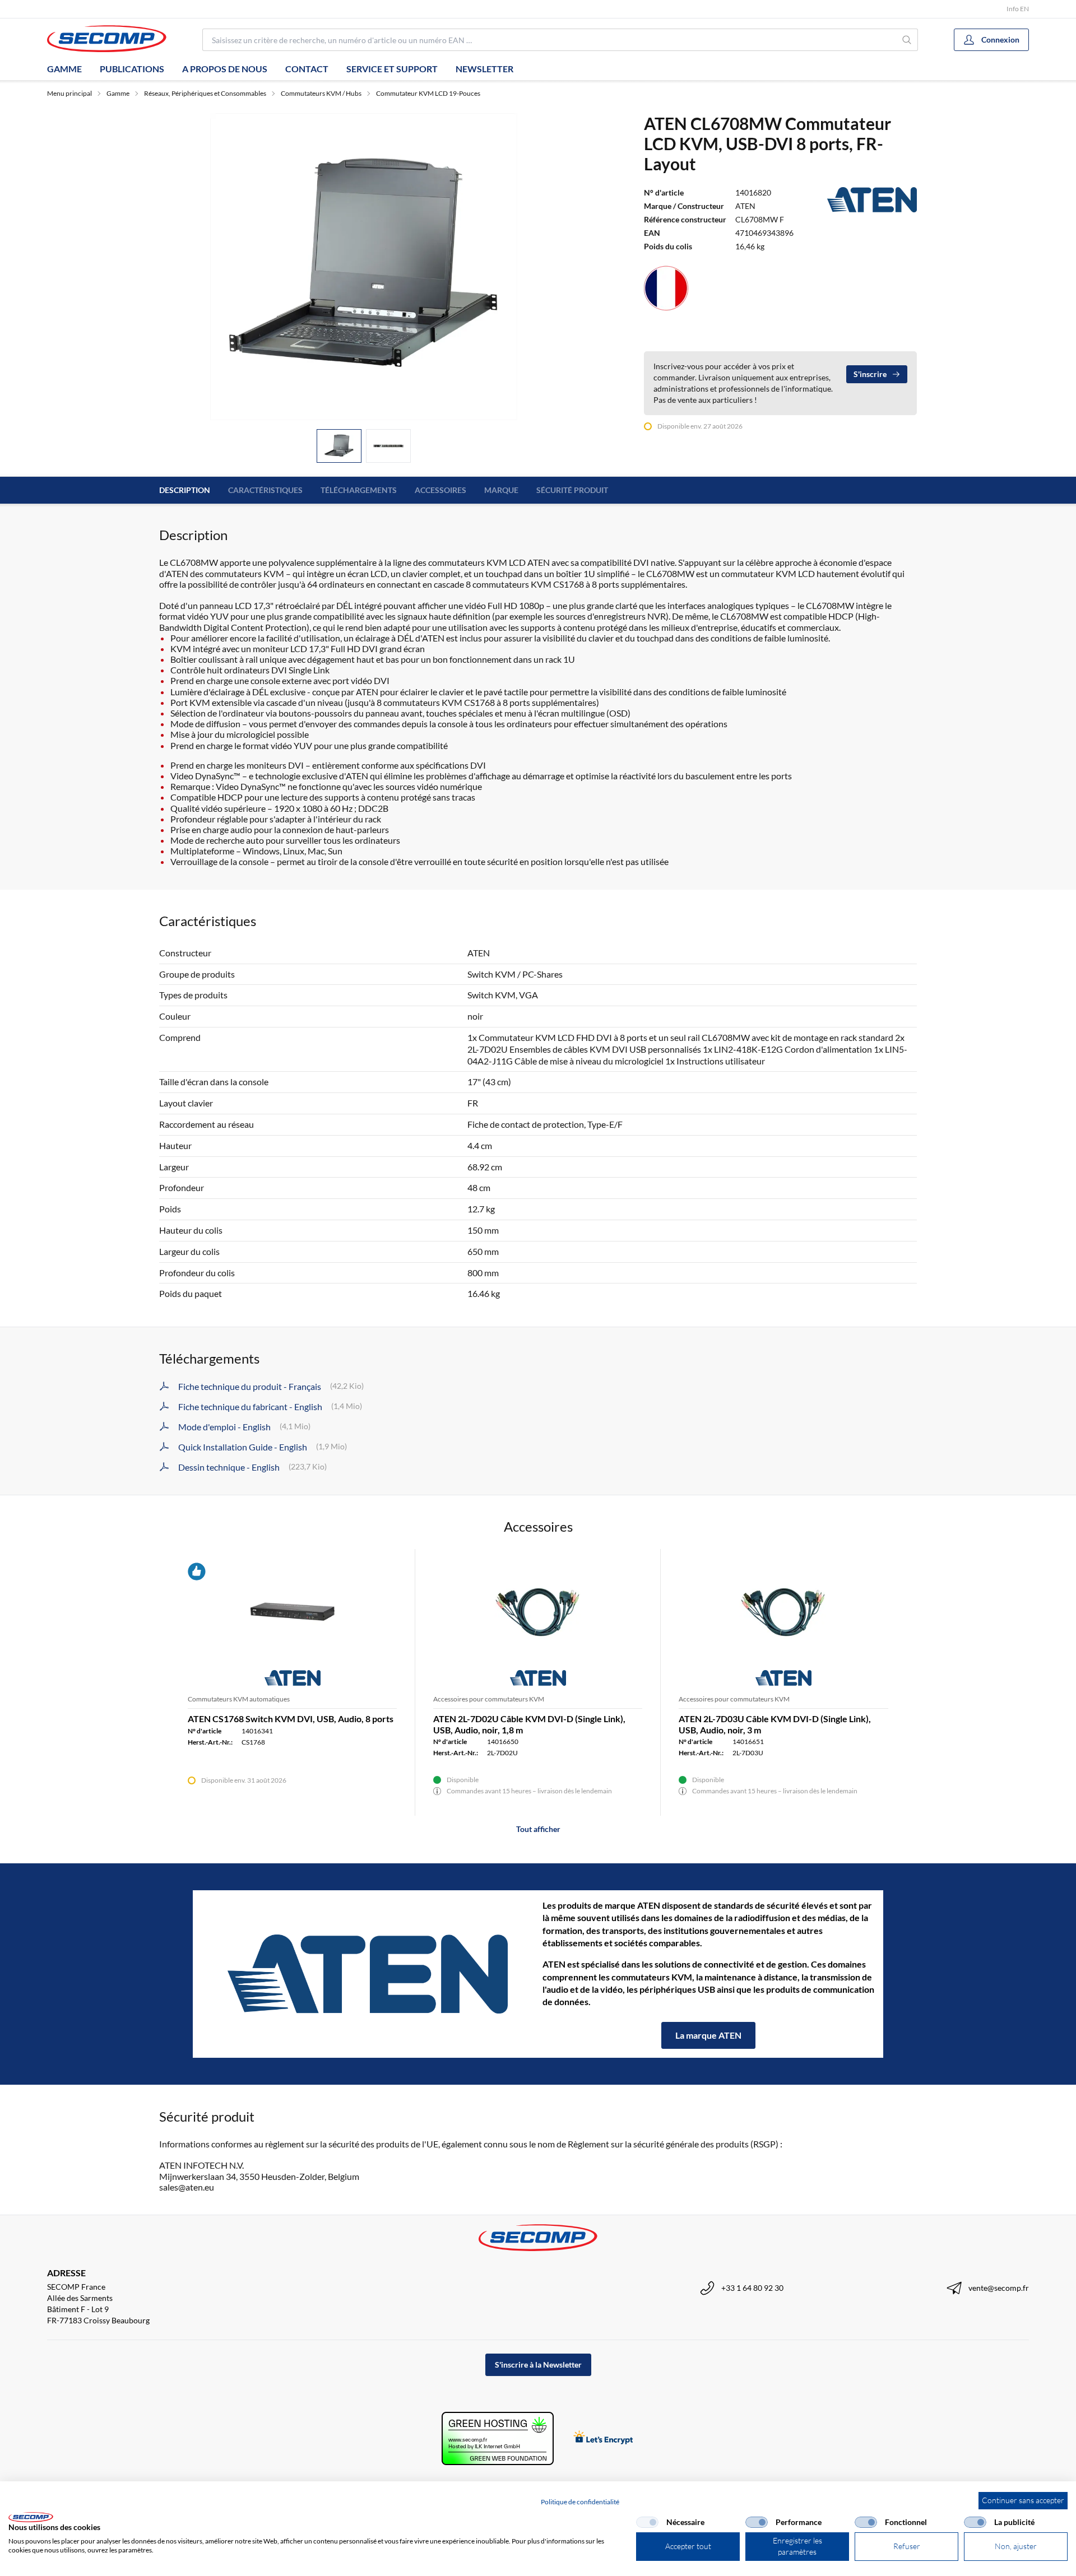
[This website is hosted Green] (498, 2438)
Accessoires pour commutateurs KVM (489, 1699)
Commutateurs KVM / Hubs (321, 93)
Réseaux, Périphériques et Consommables (205, 93)
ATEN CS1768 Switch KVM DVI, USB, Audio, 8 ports (291, 1719)
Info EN (1018, 9)
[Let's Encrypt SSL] (603, 2438)
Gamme (64, 69)
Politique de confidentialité (580, 2502)
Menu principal (69, 93)
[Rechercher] (907, 40)
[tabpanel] (364, 267)
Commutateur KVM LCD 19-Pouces (428, 93)
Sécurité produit (572, 490)
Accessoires (440, 490)
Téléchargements (359, 490)
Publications (132, 69)
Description (185, 490)
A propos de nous (225, 69)
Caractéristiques (265, 490)
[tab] (339, 446)
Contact (307, 69)
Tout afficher (538, 1829)
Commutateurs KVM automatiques (239, 1699)
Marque (501, 490)
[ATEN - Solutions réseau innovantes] (368, 1974)
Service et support (392, 69)
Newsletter (484, 69)
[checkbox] (647, 2522)
